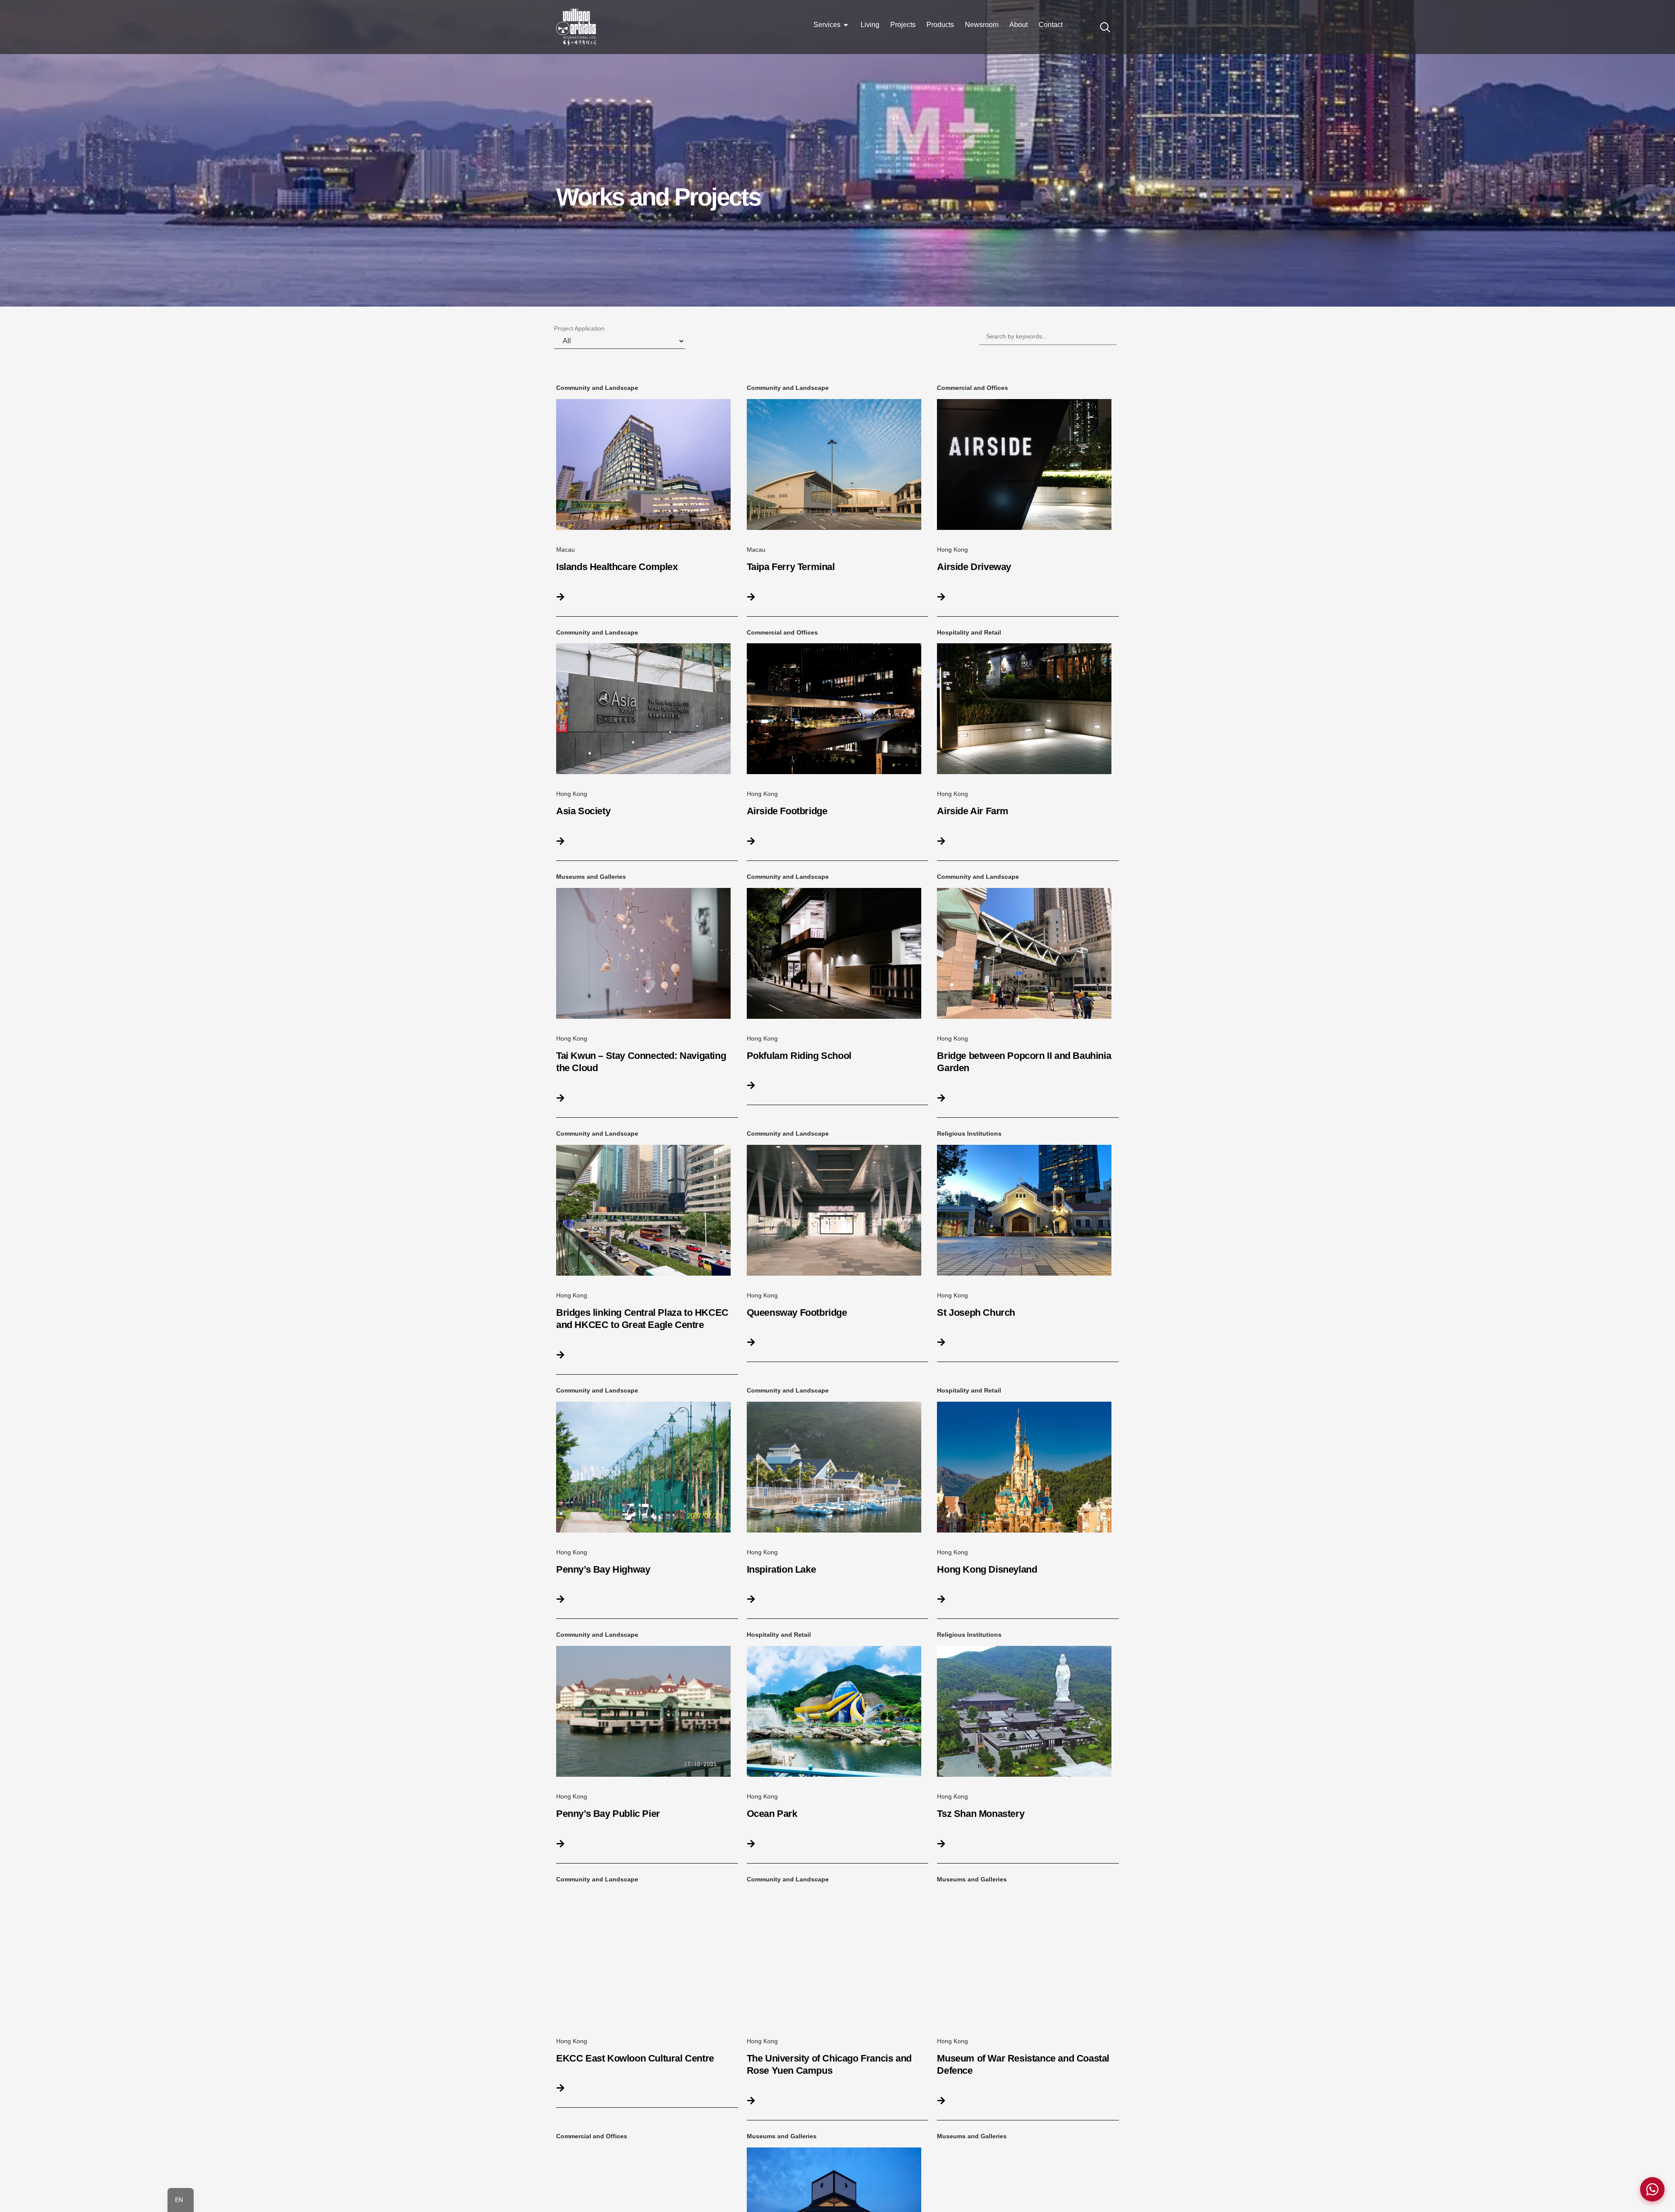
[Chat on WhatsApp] (1652, 2189)
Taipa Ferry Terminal (791, 567)
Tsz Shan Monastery (981, 1814)
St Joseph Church (976, 1313)
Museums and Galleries (591, 877)
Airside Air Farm (973, 811)
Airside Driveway (974, 567)
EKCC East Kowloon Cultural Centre (635, 2058)
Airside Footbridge (787, 811)
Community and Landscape (597, 388)
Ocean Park (772, 1814)
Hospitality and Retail (969, 632)
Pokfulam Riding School (799, 1056)
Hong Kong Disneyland (987, 1569)
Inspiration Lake (781, 1569)
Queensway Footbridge (797, 1313)
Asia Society (583, 811)
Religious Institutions (969, 1133)
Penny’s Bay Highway (603, 1569)
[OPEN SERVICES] (846, 25)
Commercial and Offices (973, 388)
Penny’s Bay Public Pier (608, 1814)
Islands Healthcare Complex (617, 567)
